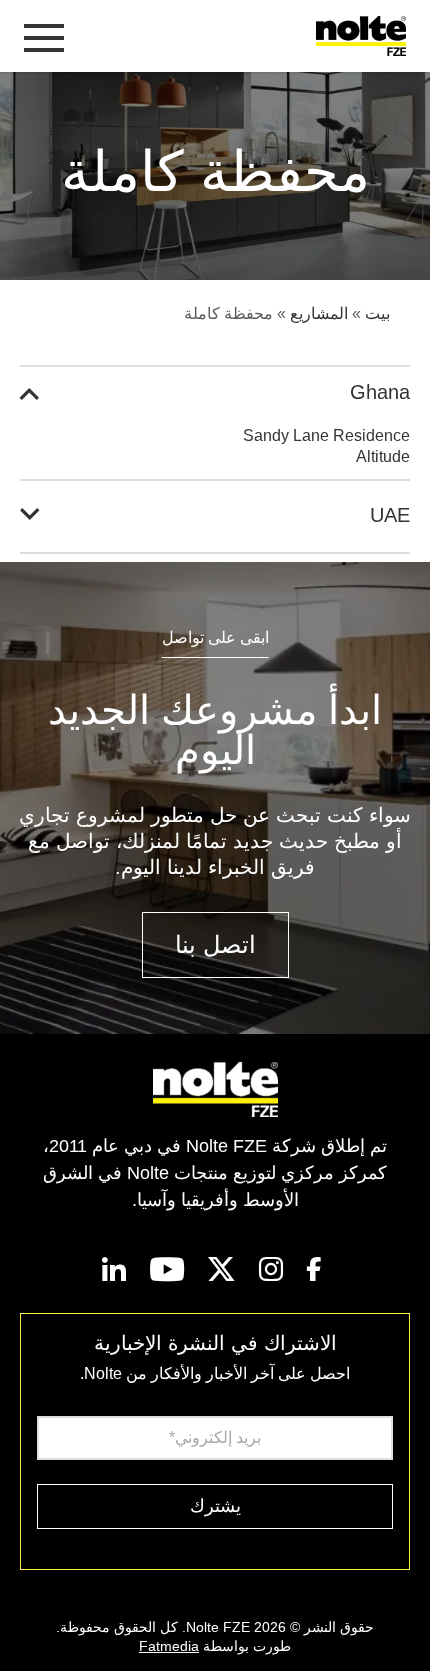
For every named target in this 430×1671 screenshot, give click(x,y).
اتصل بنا (215, 944)
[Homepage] (365, 36)
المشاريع (319, 313)
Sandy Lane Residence (326, 435)
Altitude (383, 456)
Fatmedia (169, 1646)
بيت (377, 313)
